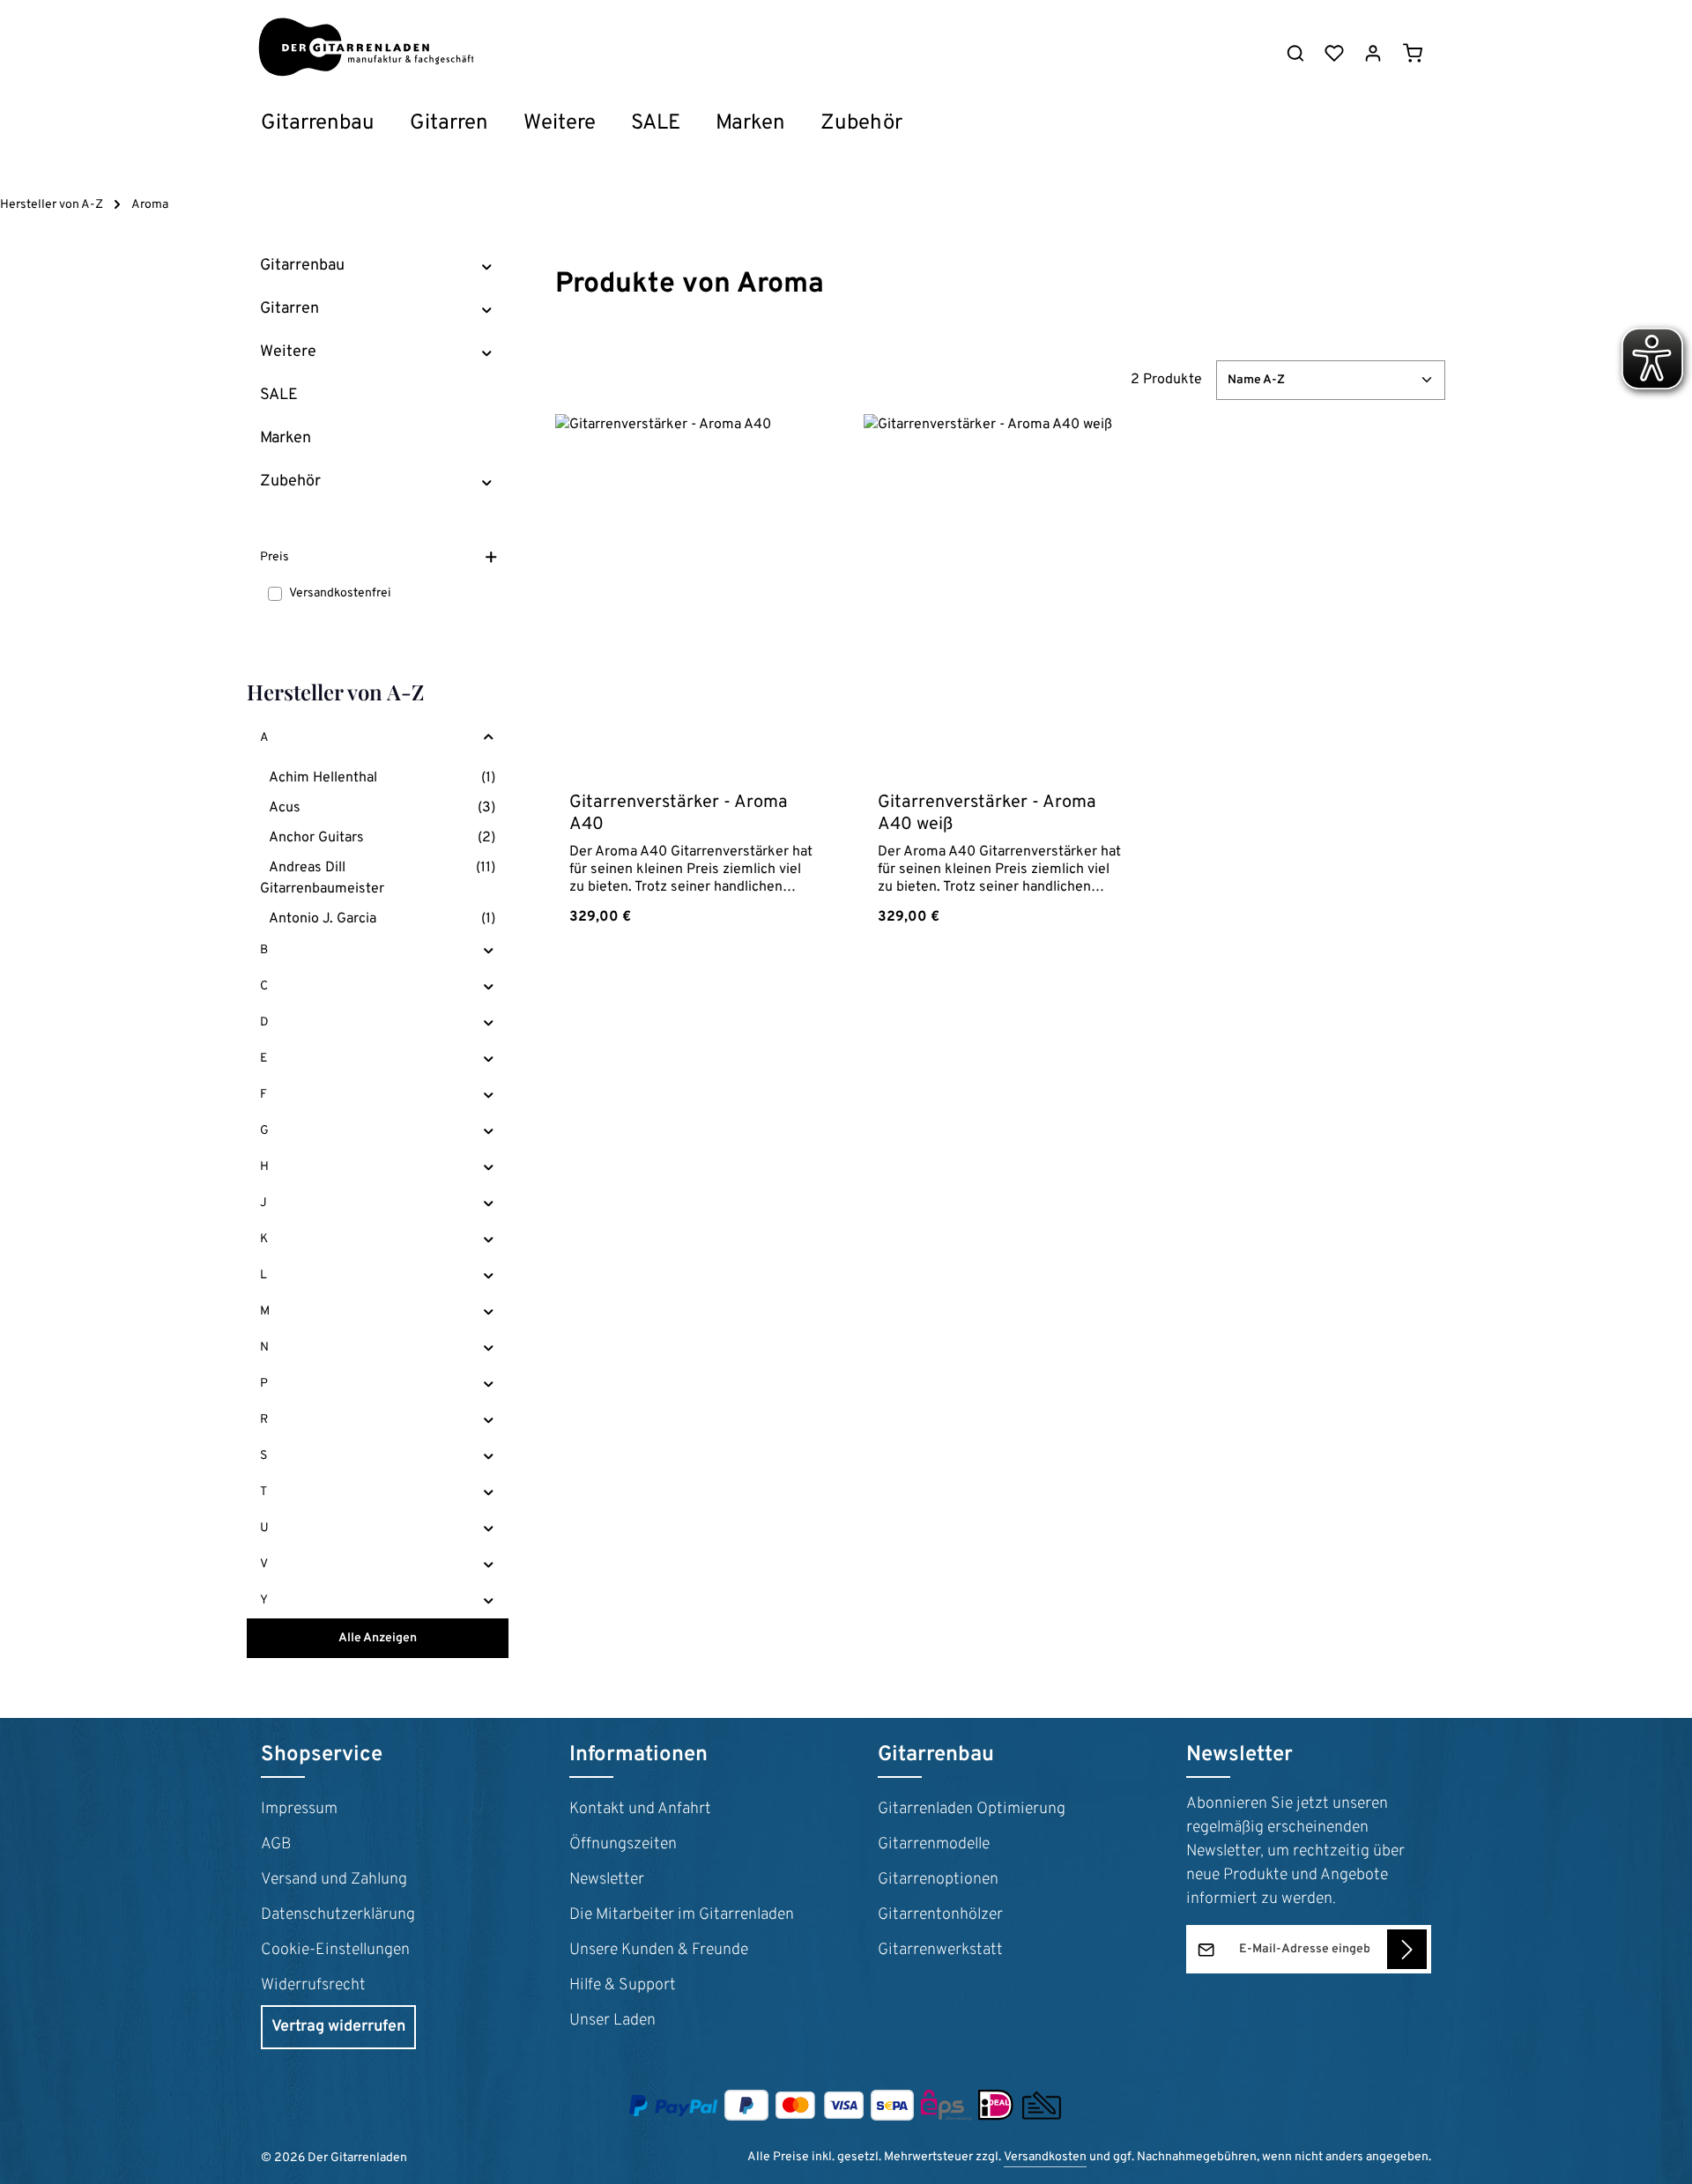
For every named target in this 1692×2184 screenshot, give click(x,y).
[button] (487, 266)
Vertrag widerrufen (338, 2027)
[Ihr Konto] (1373, 53)
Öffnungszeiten (623, 1844)
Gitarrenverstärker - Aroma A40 (679, 814)
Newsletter (607, 1880)
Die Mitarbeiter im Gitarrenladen (682, 1915)
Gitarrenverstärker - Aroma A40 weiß (987, 814)
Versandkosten (1045, 2157)
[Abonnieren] (1407, 1949)
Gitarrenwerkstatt (940, 1950)
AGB (276, 1844)
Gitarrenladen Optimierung (972, 1809)
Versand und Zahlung (334, 1880)
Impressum (299, 1809)
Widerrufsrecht (313, 1985)
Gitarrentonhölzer (940, 1915)
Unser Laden (612, 2021)
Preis (275, 557)
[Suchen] (1295, 53)
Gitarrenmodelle (934, 1844)
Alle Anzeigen (378, 1638)
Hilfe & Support (623, 1985)
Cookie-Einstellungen (335, 1950)
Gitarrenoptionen (938, 1880)
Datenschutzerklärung (338, 1915)
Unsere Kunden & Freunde (659, 1950)
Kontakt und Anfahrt (640, 1809)
